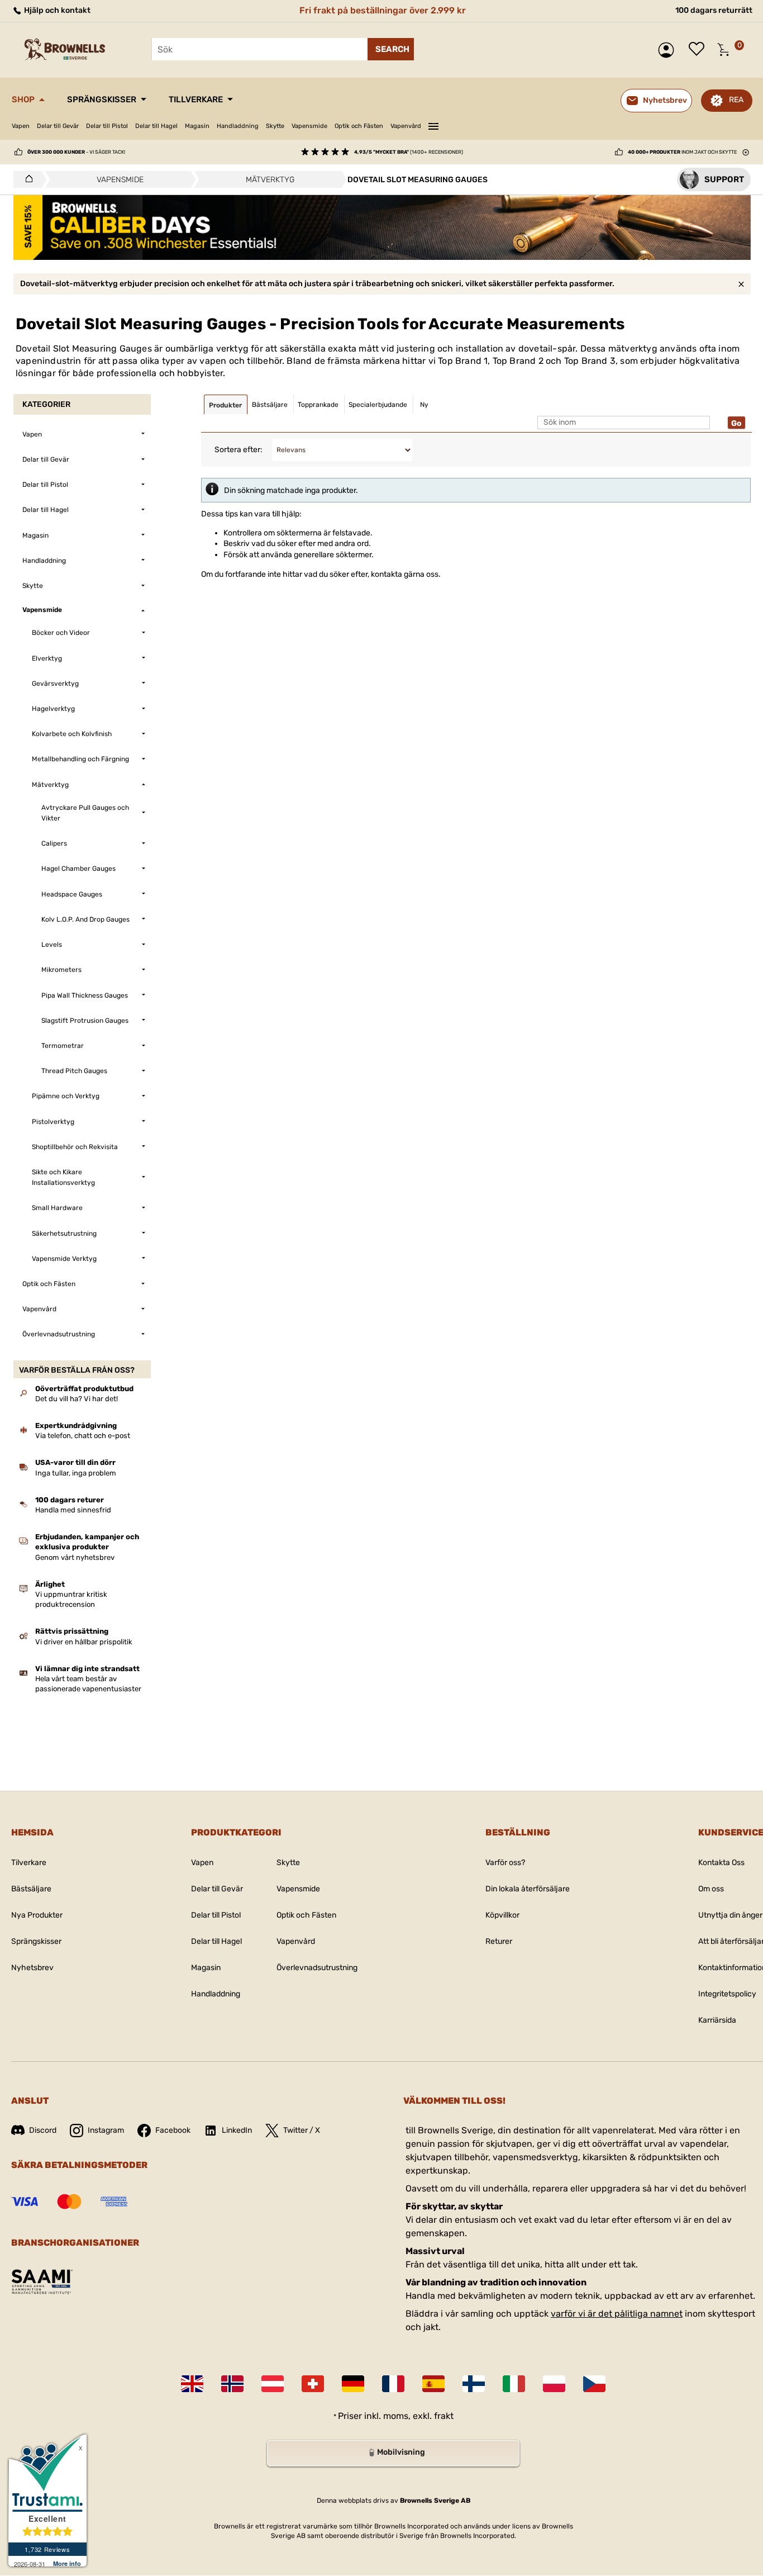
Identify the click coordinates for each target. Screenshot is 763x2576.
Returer (499, 1941)
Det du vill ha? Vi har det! (77, 1399)
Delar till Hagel (156, 126)
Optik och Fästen (359, 126)
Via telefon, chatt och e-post (83, 1436)
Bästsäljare (31, 1889)
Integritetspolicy (727, 1994)
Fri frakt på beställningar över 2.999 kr (383, 10)
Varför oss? (505, 1863)
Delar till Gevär (58, 126)
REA (736, 100)
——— (433, 125)
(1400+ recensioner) (409, 152)
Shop (23, 99)
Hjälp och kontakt (56, 10)
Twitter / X (302, 2130)
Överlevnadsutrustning (317, 1968)
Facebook (173, 2130)
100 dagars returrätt (714, 10)
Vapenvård (406, 126)
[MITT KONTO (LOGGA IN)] (669, 50)
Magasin (197, 126)
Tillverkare (196, 99)
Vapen (21, 126)
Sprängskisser (102, 99)
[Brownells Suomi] (474, 2384)
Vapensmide (309, 126)
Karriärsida (717, 2020)
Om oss (711, 1889)
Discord (43, 2130)
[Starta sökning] (391, 49)
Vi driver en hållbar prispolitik (84, 1642)
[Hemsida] (26, 179)
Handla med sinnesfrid (73, 1510)
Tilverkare (29, 1863)
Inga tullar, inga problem (76, 1473)
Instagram (106, 2130)
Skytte (275, 126)
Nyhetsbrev (32, 1968)
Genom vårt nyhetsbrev (75, 1557)
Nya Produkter (37, 1915)
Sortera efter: (239, 450)
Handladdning (238, 126)
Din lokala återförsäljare (528, 1889)
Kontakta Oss (721, 1863)
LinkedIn (237, 2130)
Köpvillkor (502, 1915)
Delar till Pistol (107, 126)
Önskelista (699, 50)
